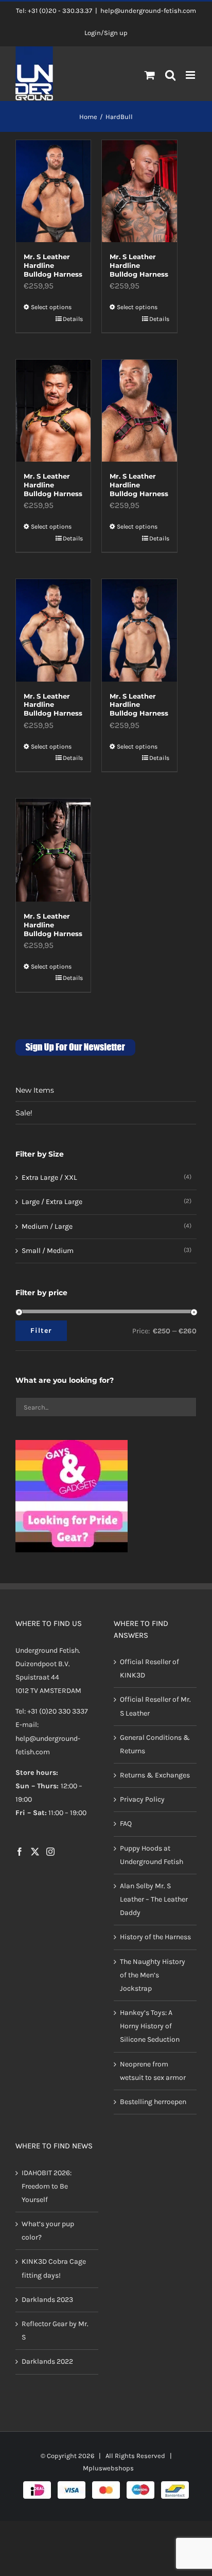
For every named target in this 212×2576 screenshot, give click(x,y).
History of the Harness (155, 1937)
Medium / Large (47, 1226)
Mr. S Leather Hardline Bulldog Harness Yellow (53, 489)
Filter (41, 1331)
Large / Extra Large (52, 1202)
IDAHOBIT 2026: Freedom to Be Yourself (47, 2186)
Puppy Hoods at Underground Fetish (152, 1855)
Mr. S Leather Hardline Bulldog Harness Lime (53, 929)
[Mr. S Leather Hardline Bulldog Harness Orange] (53, 630)
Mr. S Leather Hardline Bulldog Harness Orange (53, 709)
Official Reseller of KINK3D (149, 1668)
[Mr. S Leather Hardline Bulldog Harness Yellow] (53, 411)
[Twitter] (35, 1852)
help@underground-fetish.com (148, 11)
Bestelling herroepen (153, 2102)
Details (73, 319)
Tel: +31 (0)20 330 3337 (52, 1712)
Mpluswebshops (108, 2468)
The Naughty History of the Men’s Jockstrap (153, 1975)
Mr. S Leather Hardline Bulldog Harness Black (53, 270)
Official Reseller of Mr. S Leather (155, 1707)
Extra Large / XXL (49, 1177)
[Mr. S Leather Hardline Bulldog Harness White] (139, 191)
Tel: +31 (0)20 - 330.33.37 (54, 11)
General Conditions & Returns (155, 1744)
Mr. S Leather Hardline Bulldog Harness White (139, 270)
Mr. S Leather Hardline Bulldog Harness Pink (139, 489)
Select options (51, 307)
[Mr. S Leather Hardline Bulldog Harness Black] (53, 191)
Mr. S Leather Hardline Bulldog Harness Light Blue (139, 709)
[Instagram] (50, 1852)
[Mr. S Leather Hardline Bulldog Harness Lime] (53, 850)
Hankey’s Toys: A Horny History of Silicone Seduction (150, 2026)
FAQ (126, 1824)
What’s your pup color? (48, 2231)
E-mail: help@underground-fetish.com (48, 1739)
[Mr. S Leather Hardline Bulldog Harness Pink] (139, 411)
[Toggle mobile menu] (191, 75)
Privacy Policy (142, 1800)
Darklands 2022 (47, 2362)
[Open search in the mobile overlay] (171, 76)
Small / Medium (48, 1251)
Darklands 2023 (47, 2300)
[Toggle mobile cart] (150, 75)
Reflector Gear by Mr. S (55, 2331)
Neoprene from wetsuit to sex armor (153, 2071)
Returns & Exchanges (155, 1775)
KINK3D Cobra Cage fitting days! (54, 2269)
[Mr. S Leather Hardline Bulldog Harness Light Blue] (139, 630)
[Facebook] (20, 1852)
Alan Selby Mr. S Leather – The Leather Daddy (154, 1899)
